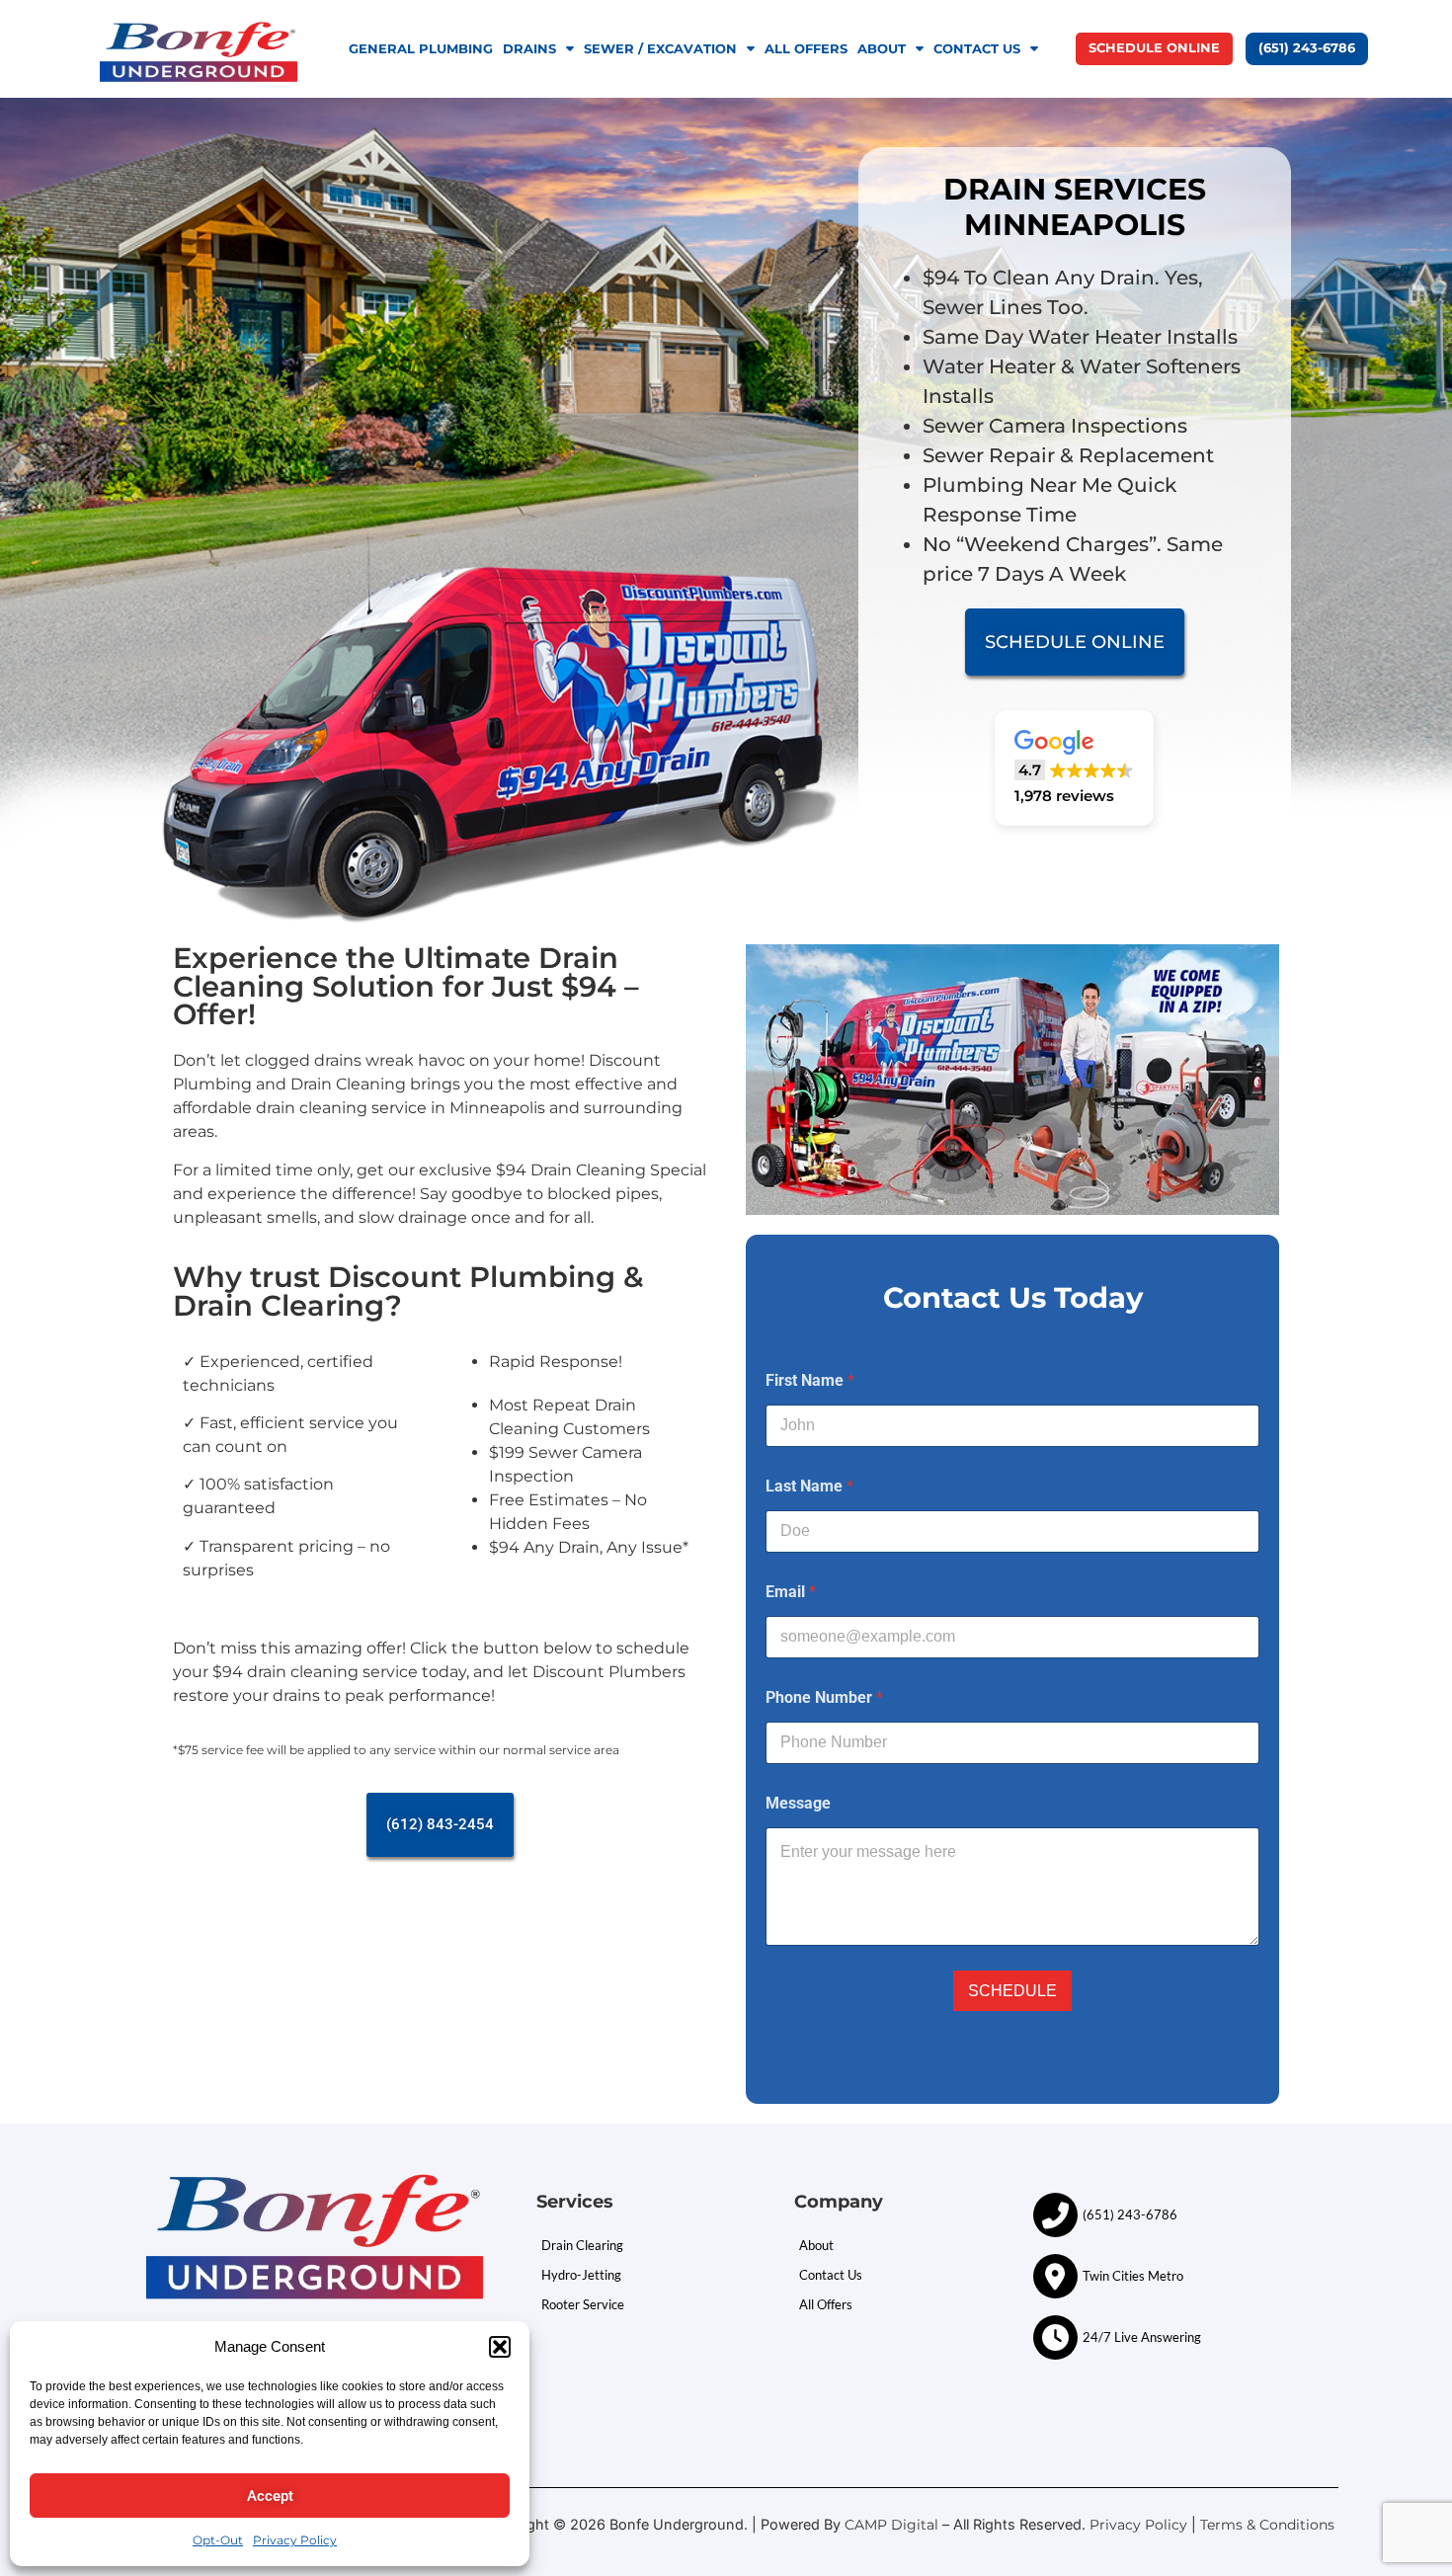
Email (791, 1592)
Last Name (809, 1486)
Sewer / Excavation (660, 49)
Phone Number (824, 1697)
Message (798, 1803)
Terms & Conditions (1269, 2525)
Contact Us (977, 49)
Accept (270, 2496)
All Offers (806, 49)
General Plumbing (421, 49)
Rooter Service (583, 2304)
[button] (500, 2347)
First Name (810, 1380)
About (882, 49)
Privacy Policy (295, 2540)
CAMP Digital (891, 2525)
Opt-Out (218, 2540)
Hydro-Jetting (581, 2275)
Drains (529, 49)
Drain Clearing (582, 2245)
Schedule (1012, 1991)
